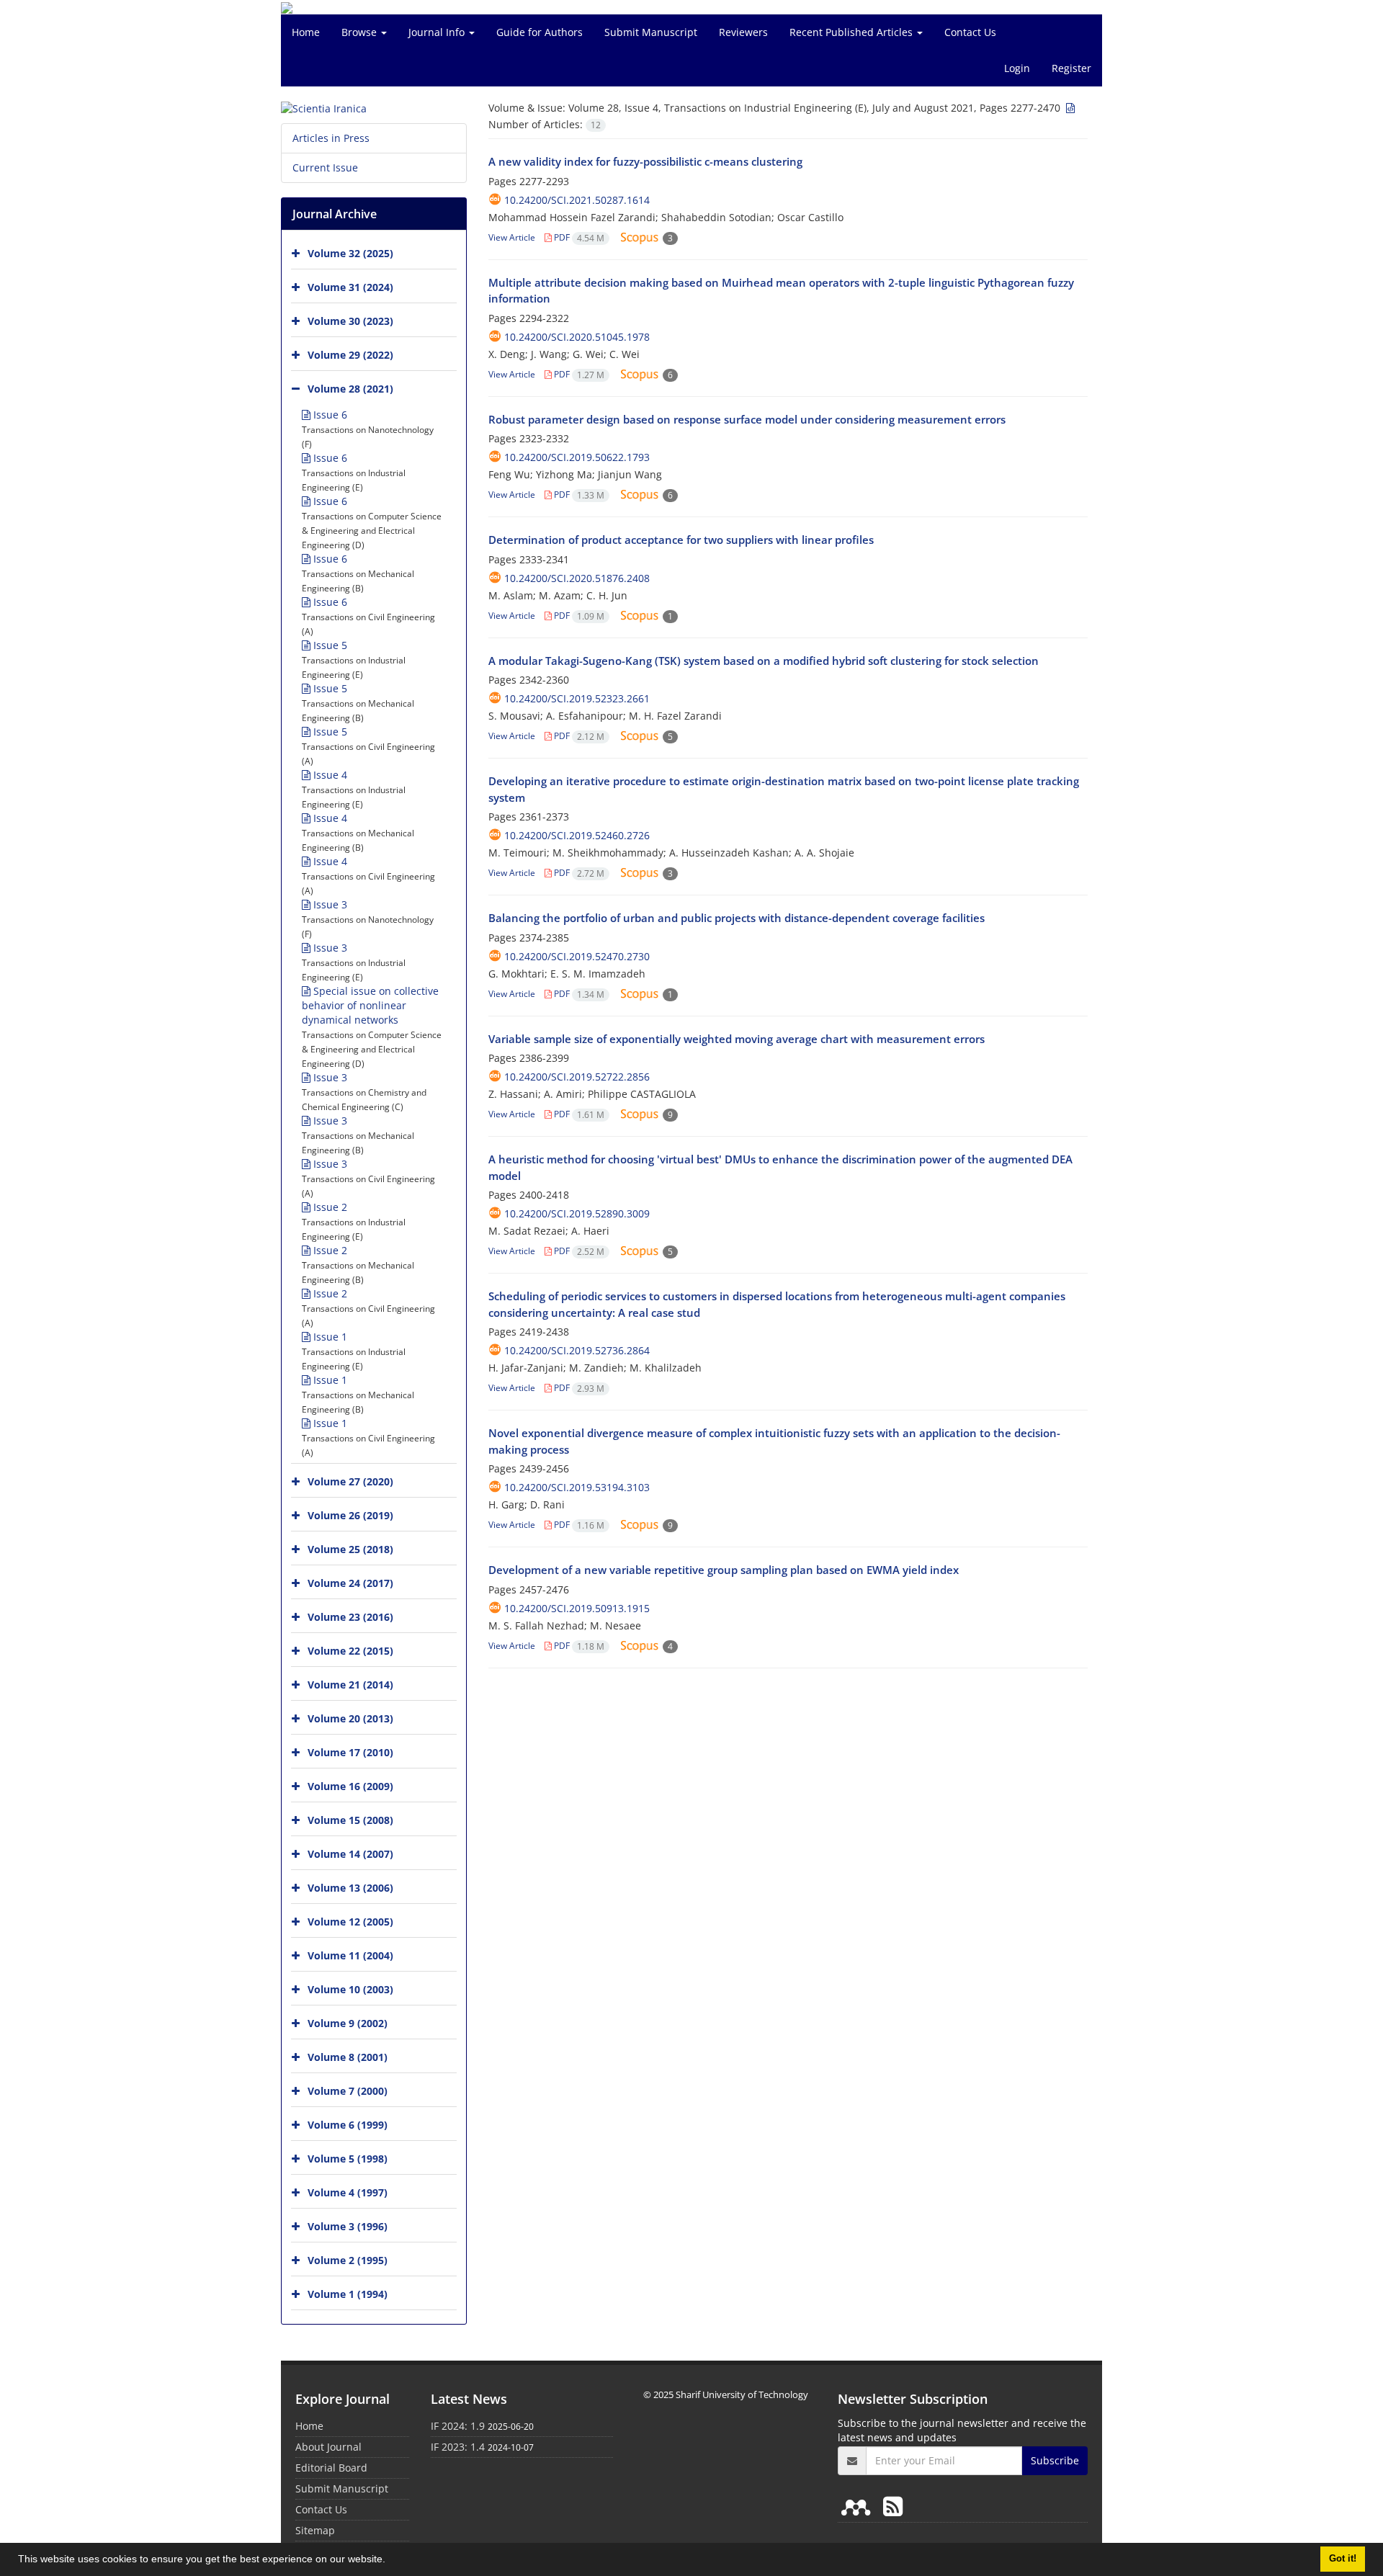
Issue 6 (329, 415)
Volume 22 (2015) (350, 1651)
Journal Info (438, 32)
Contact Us (970, 32)
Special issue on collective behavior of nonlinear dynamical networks (370, 1005)
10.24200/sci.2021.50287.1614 (577, 200)
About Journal (328, 2447)
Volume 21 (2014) (350, 1685)
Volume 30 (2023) (350, 321)
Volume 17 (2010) (350, 1752)
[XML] (1069, 108)
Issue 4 (329, 775)
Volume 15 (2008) (350, 1820)
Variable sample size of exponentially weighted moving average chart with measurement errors (737, 1039)
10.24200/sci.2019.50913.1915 (577, 1608)
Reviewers (743, 32)
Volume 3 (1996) (348, 2226)
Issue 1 (329, 1337)
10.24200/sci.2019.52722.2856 (577, 1077)
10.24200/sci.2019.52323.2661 (577, 698)
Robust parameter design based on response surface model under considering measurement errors (747, 419)
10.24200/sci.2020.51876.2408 (577, 578)
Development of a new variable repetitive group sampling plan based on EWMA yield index (724, 1570)
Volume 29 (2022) (350, 355)
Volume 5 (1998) (348, 2159)
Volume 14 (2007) (350, 1854)
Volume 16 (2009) (350, 1786)
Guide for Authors (540, 32)
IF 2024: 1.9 (458, 2426)
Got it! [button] (1343, 2559)
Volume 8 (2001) (348, 2057)
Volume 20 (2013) (350, 1718)
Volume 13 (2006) (350, 1888)
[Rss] (893, 2506)
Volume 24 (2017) (350, 1583)
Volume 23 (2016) (350, 1617)
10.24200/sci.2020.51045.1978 (577, 337)
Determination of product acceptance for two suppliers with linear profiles (681, 540)
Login (1017, 68)
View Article (512, 237)
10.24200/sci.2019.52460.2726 (577, 835)
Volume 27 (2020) (350, 1481)
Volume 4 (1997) (348, 2192)
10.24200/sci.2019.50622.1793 (577, 457)
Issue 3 (329, 904)
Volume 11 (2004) (350, 1955)
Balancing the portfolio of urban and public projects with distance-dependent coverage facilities (737, 918)
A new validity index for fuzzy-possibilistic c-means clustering (645, 161)
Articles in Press (331, 138)
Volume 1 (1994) (348, 2294)
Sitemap (315, 2530)
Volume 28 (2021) (350, 389)
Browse (361, 32)
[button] (390, 2561)
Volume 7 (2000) (348, 2091)
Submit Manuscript (651, 32)
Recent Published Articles (852, 32)
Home (306, 32)
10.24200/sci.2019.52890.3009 (577, 1213)
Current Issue (325, 167)
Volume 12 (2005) (350, 1922)
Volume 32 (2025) (350, 253)
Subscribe (1055, 2460)
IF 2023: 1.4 (458, 2447)
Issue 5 (329, 645)
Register (1071, 68)
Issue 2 (329, 1207)
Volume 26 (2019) (350, 1515)
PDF (578, 237)
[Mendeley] (859, 2506)
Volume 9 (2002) (348, 2023)
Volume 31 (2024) (350, 287)
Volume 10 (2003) (350, 1989)
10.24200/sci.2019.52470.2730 (577, 956)
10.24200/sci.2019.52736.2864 (577, 1350)
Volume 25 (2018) (350, 1549)
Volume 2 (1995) (348, 2260)
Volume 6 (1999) (348, 2125)
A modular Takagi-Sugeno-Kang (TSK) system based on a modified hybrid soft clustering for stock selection (764, 661)
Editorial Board (331, 2468)
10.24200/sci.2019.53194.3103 (577, 1487)
